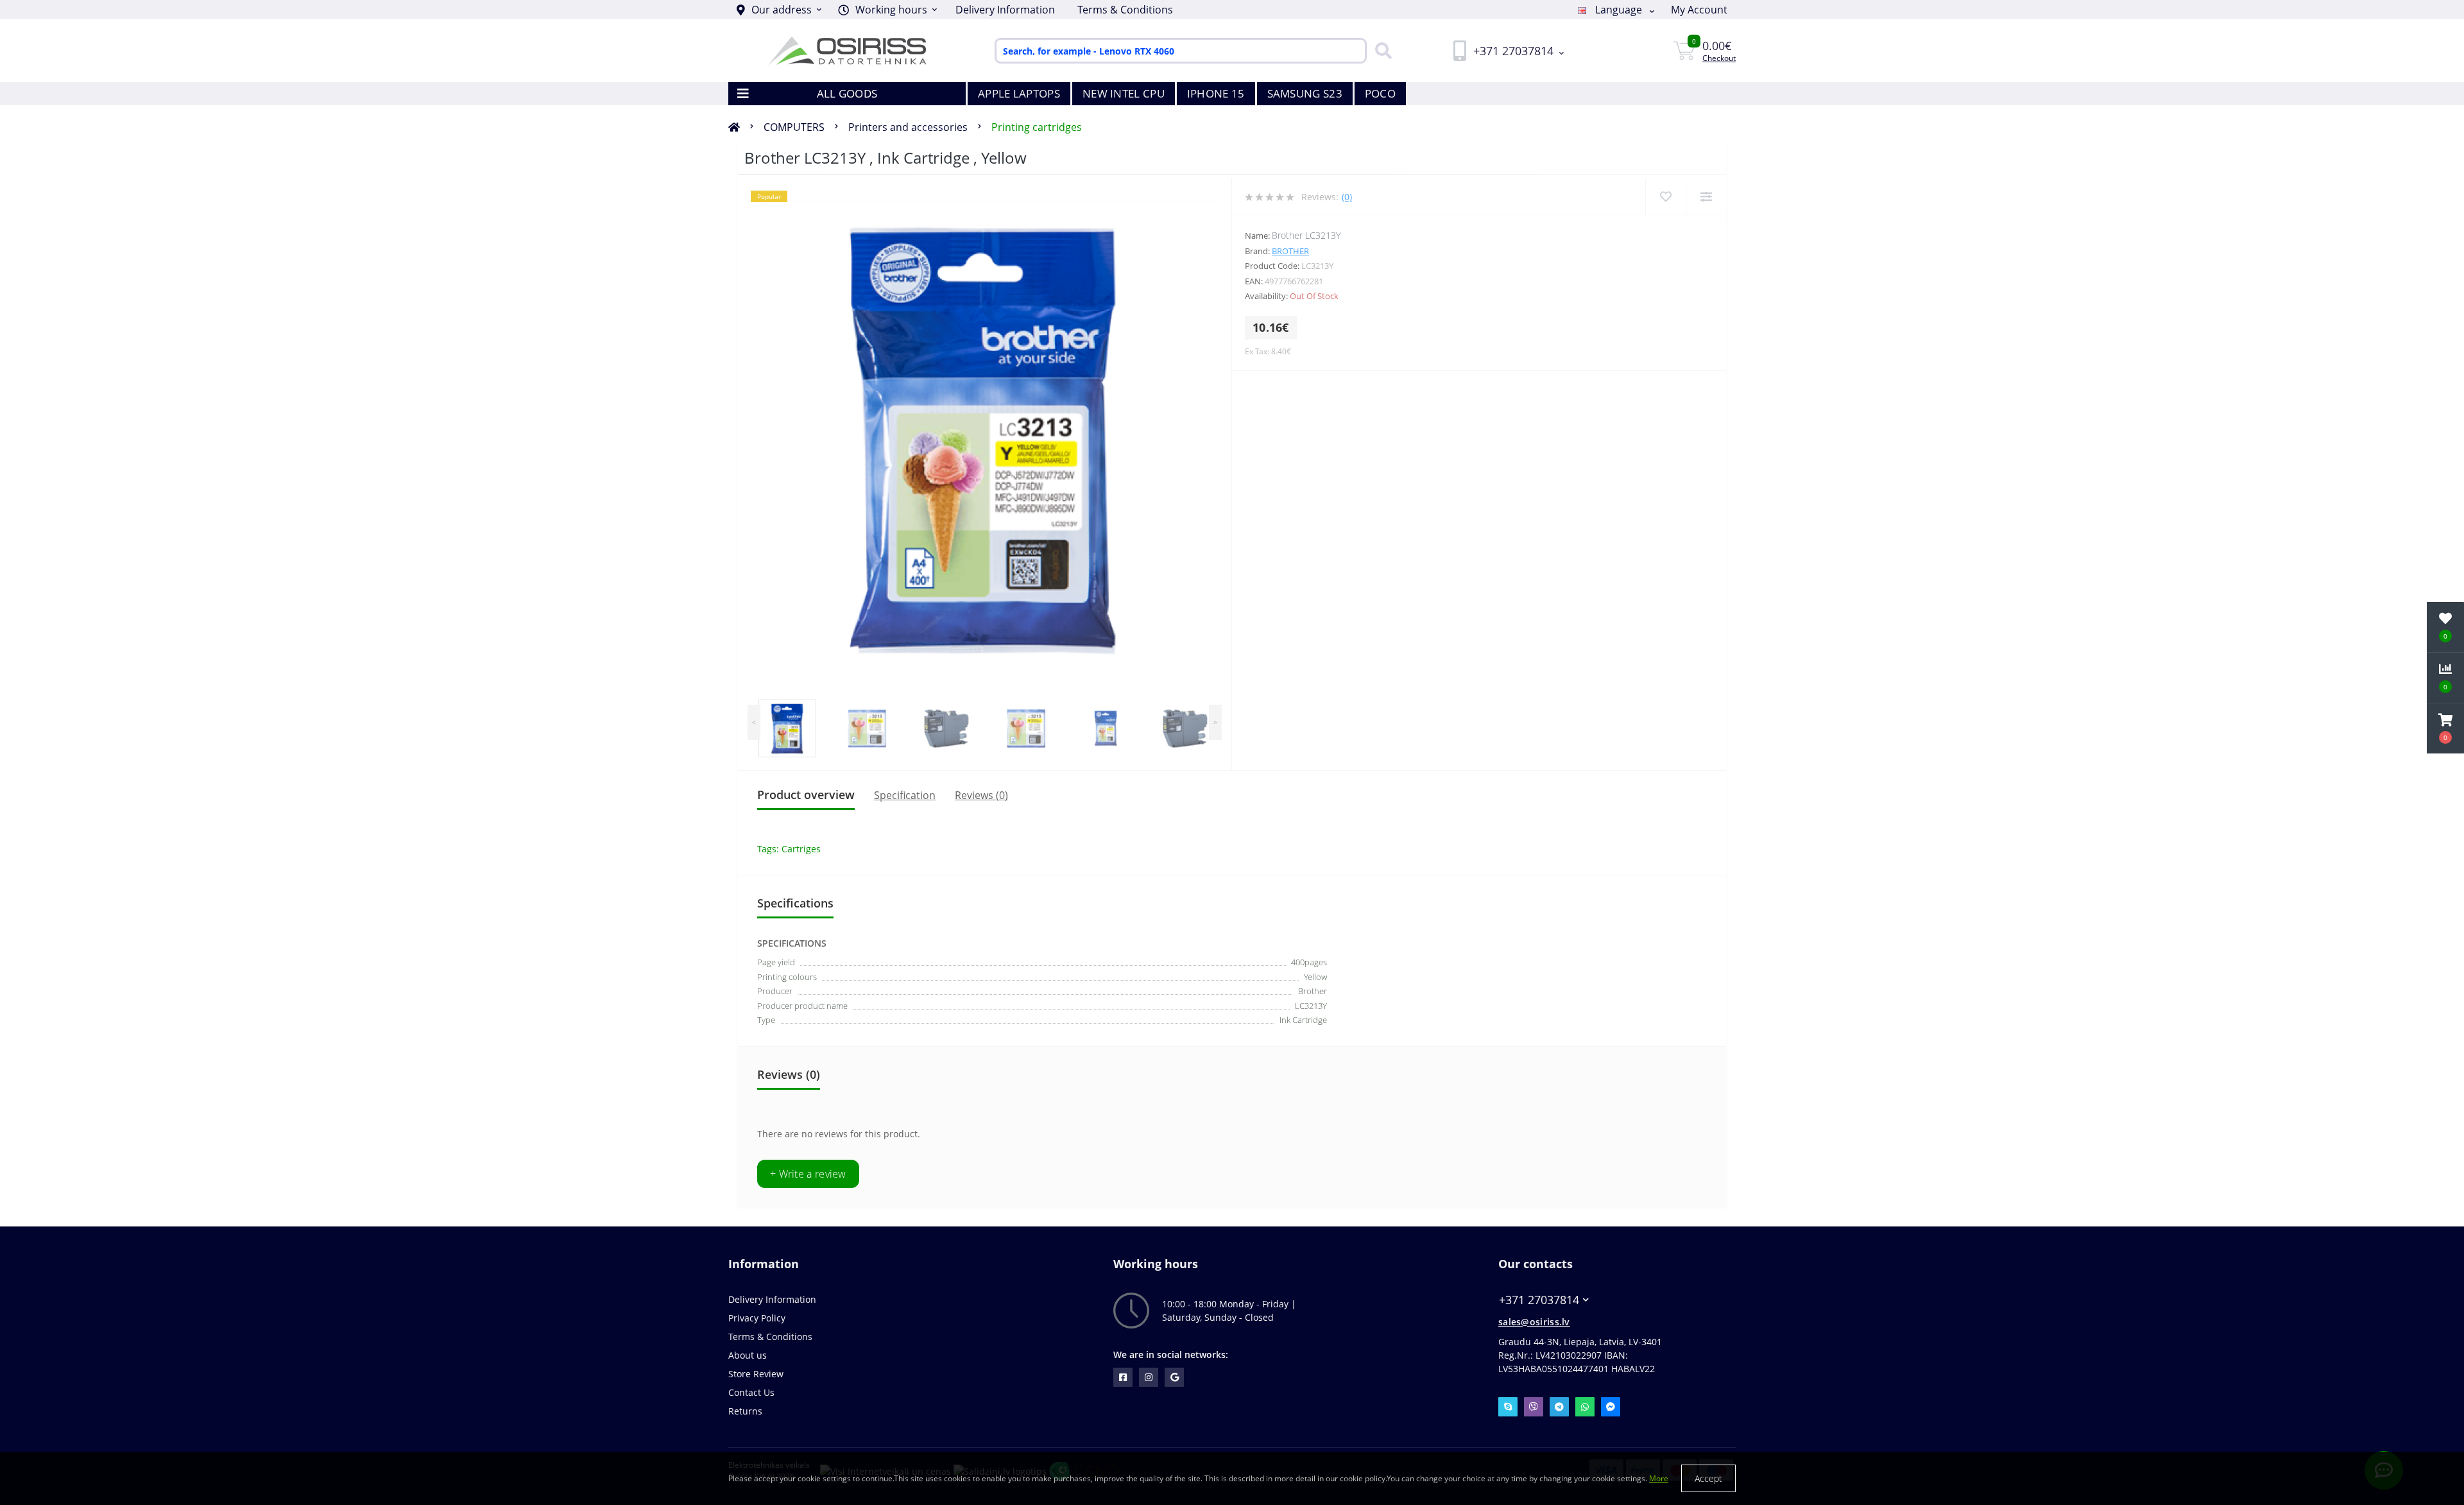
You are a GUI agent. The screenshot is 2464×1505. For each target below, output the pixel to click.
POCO (1380, 93)
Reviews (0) (981, 795)
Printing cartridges (1037, 127)
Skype (1508, 1407)
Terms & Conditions (1125, 10)
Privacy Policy (757, 1318)
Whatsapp (1585, 1407)
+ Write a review (808, 1174)
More (1659, 1478)
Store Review (756, 1374)
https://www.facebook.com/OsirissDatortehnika (1123, 1377)
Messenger (1611, 1407)
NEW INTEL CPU (1124, 93)
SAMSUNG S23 (1305, 93)
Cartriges (801, 849)
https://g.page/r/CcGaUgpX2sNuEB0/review (1174, 1377)
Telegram (1559, 1407)
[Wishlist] (1665, 197)
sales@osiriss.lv (1534, 1322)
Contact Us (751, 1392)
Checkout (1719, 58)
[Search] (1380, 51)
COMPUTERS (794, 127)
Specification (905, 795)
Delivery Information (1005, 10)
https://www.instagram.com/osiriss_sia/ (1149, 1377)
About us (748, 1355)
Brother (1290, 251)
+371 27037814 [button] (1539, 1300)
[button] (887, 10)
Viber (1534, 1407)
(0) (1347, 197)
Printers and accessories (908, 127)
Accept (1708, 1478)
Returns (745, 1411)
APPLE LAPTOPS (1019, 93)
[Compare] (1706, 197)
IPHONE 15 (1216, 93)
